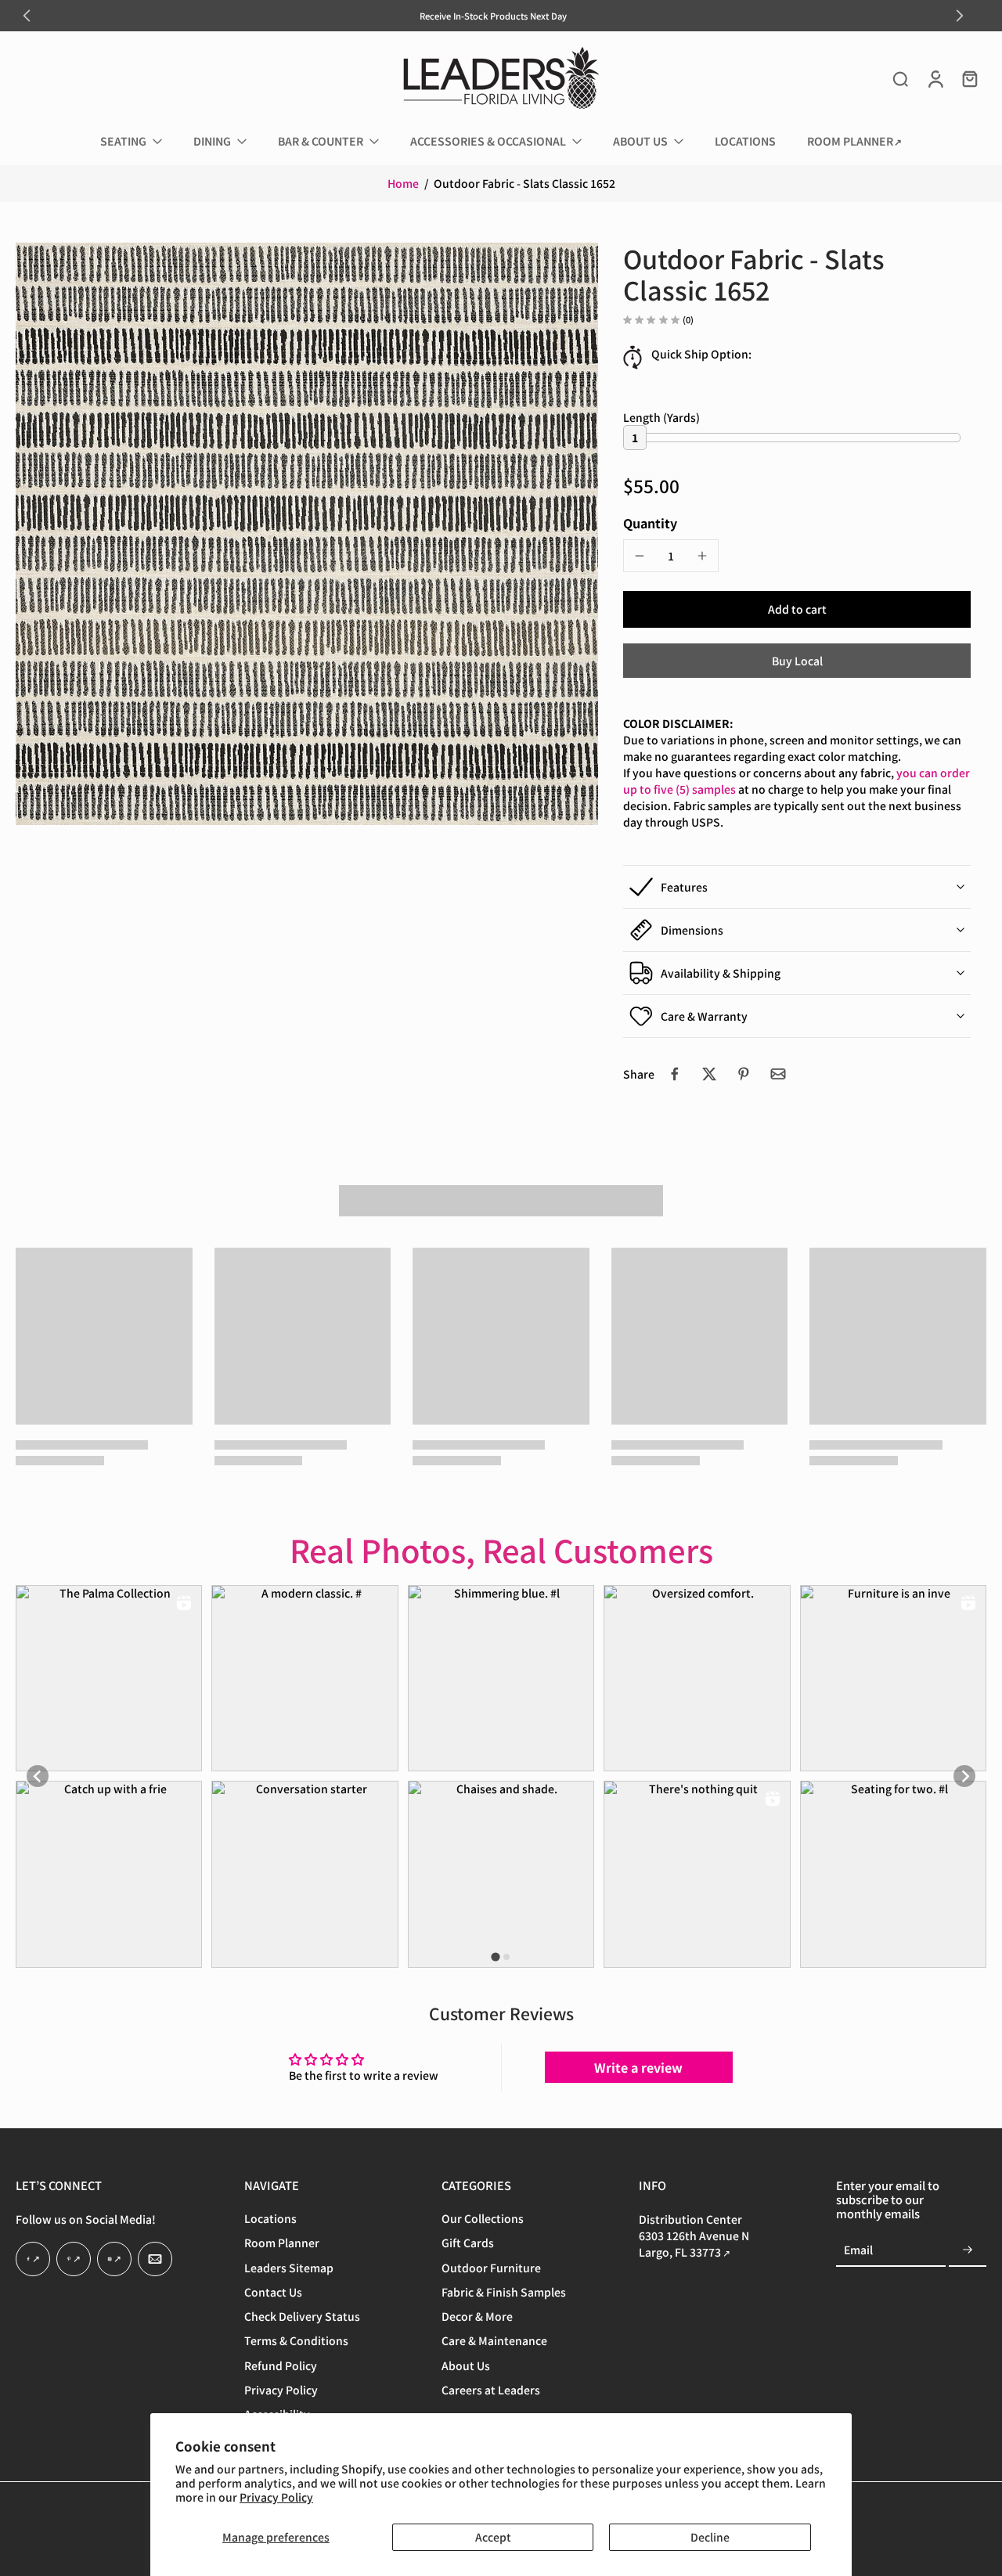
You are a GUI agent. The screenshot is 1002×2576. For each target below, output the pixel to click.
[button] (797, 609)
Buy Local (797, 661)
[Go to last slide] (38, 1776)
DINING (212, 141)
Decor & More (477, 2317)
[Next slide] (960, 16)
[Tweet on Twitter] (709, 1074)
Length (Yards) (661, 418)
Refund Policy (281, 2366)
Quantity (650, 523)
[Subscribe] (968, 2250)
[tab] (495, 1956)
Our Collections (483, 2219)
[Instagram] (114, 2260)
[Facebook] (33, 2260)
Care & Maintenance (494, 2342)
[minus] (640, 556)
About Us (466, 2366)
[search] (900, 78)
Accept (493, 2537)
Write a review (638, 2067)
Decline (710, 2537)
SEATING (123, 141)
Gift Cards (468, 2244)
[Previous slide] (27, 16)
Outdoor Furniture (491, 2268)
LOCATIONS (745, 141)
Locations (270, 2219)
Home (403, 183)
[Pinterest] (74, 2260)
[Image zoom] (307, 534)
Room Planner (282, 2244)
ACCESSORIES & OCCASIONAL (488, 141)
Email (858, 2250)
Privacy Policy (276, 2497)
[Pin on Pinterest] (744, 1074)
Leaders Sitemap (289, 2268)
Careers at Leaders (491, 2390)
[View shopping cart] (969, 78)
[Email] (155, 2260)
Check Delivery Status (302, 2317)
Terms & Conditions (296, 2342)
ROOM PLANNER (850, 141)
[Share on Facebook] (675, 1074)
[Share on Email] (778, 1074)
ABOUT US (640, 141)
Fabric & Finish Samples (504, 2292)
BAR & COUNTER (321, 141)
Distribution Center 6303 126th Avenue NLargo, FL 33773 (694, 2236)
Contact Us (273, 2292)
